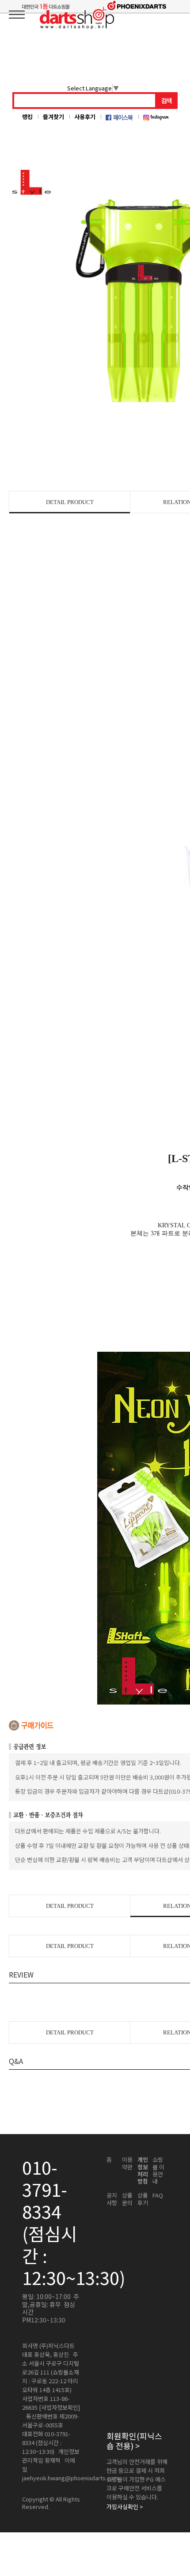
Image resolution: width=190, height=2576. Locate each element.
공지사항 (112, 2199)
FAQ (158, 2195)
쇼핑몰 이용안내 (158, 2170)
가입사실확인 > (125, 2507)
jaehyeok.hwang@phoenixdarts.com (70, 2478)
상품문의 (127, 2199)
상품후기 (143, 2199)
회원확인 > (134, 2441)
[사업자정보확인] (59, 2408)
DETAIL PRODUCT (70, 502)
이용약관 (127, 2163)
